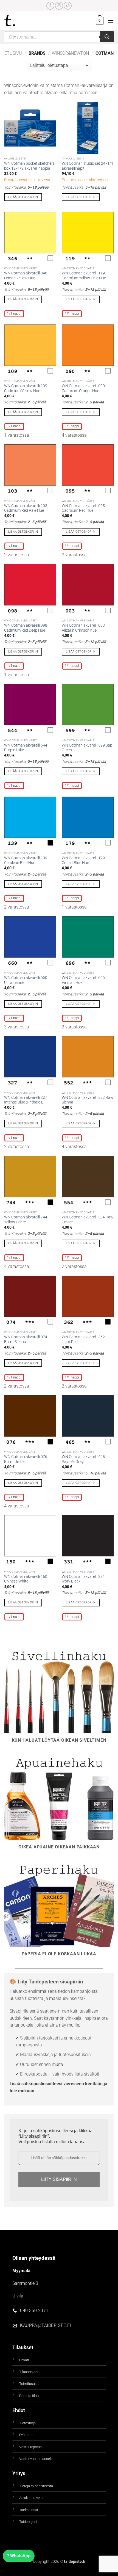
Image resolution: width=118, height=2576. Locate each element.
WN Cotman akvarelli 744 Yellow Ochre (26, 1220)
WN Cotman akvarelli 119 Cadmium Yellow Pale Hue (84, 276)
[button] (100, 21)
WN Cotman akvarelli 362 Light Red (83, 1339)
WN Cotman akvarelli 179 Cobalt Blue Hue (83, 860)
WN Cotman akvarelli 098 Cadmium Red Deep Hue (26, 628)
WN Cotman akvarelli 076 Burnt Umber (26, 1459)
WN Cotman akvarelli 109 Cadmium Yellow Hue (26, 388)
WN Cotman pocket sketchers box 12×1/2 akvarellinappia (29, 166)
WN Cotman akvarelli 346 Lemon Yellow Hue (26, 276)
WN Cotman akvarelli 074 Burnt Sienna (26, 1339)
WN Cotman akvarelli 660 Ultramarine (26, 980)
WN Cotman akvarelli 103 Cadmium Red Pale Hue (26, 508)
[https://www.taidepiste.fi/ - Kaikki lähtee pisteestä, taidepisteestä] (19, 21)
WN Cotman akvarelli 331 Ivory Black (83, 1579)
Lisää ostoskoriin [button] (23, 197)
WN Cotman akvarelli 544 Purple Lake (26, 748)
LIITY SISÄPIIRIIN (59, 2179)
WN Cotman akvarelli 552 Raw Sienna (88, 1100)
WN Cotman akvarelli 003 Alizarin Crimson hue (83, 628)
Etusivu (13, 53)
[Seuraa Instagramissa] (59, 6)
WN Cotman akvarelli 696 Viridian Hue (83, 980)
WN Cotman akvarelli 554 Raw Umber (88, 1220)
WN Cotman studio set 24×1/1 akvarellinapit (88, 166)
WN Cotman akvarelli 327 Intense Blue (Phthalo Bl (26, 1100)
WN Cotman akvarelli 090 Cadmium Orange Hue (83, 388)
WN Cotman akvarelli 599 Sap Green (87, 748)
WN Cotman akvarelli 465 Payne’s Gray (83, 1459)
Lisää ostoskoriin (23, 299)
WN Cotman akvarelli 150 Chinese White (26, 1579)
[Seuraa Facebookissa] (50, 6)
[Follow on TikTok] (68, 6)
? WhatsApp (19, 2556)
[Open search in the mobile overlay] (59, 37)
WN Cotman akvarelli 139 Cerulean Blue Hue (26, 860)
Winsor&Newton (70, 53)
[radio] (14, 314)
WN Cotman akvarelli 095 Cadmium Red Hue (83, 508)
